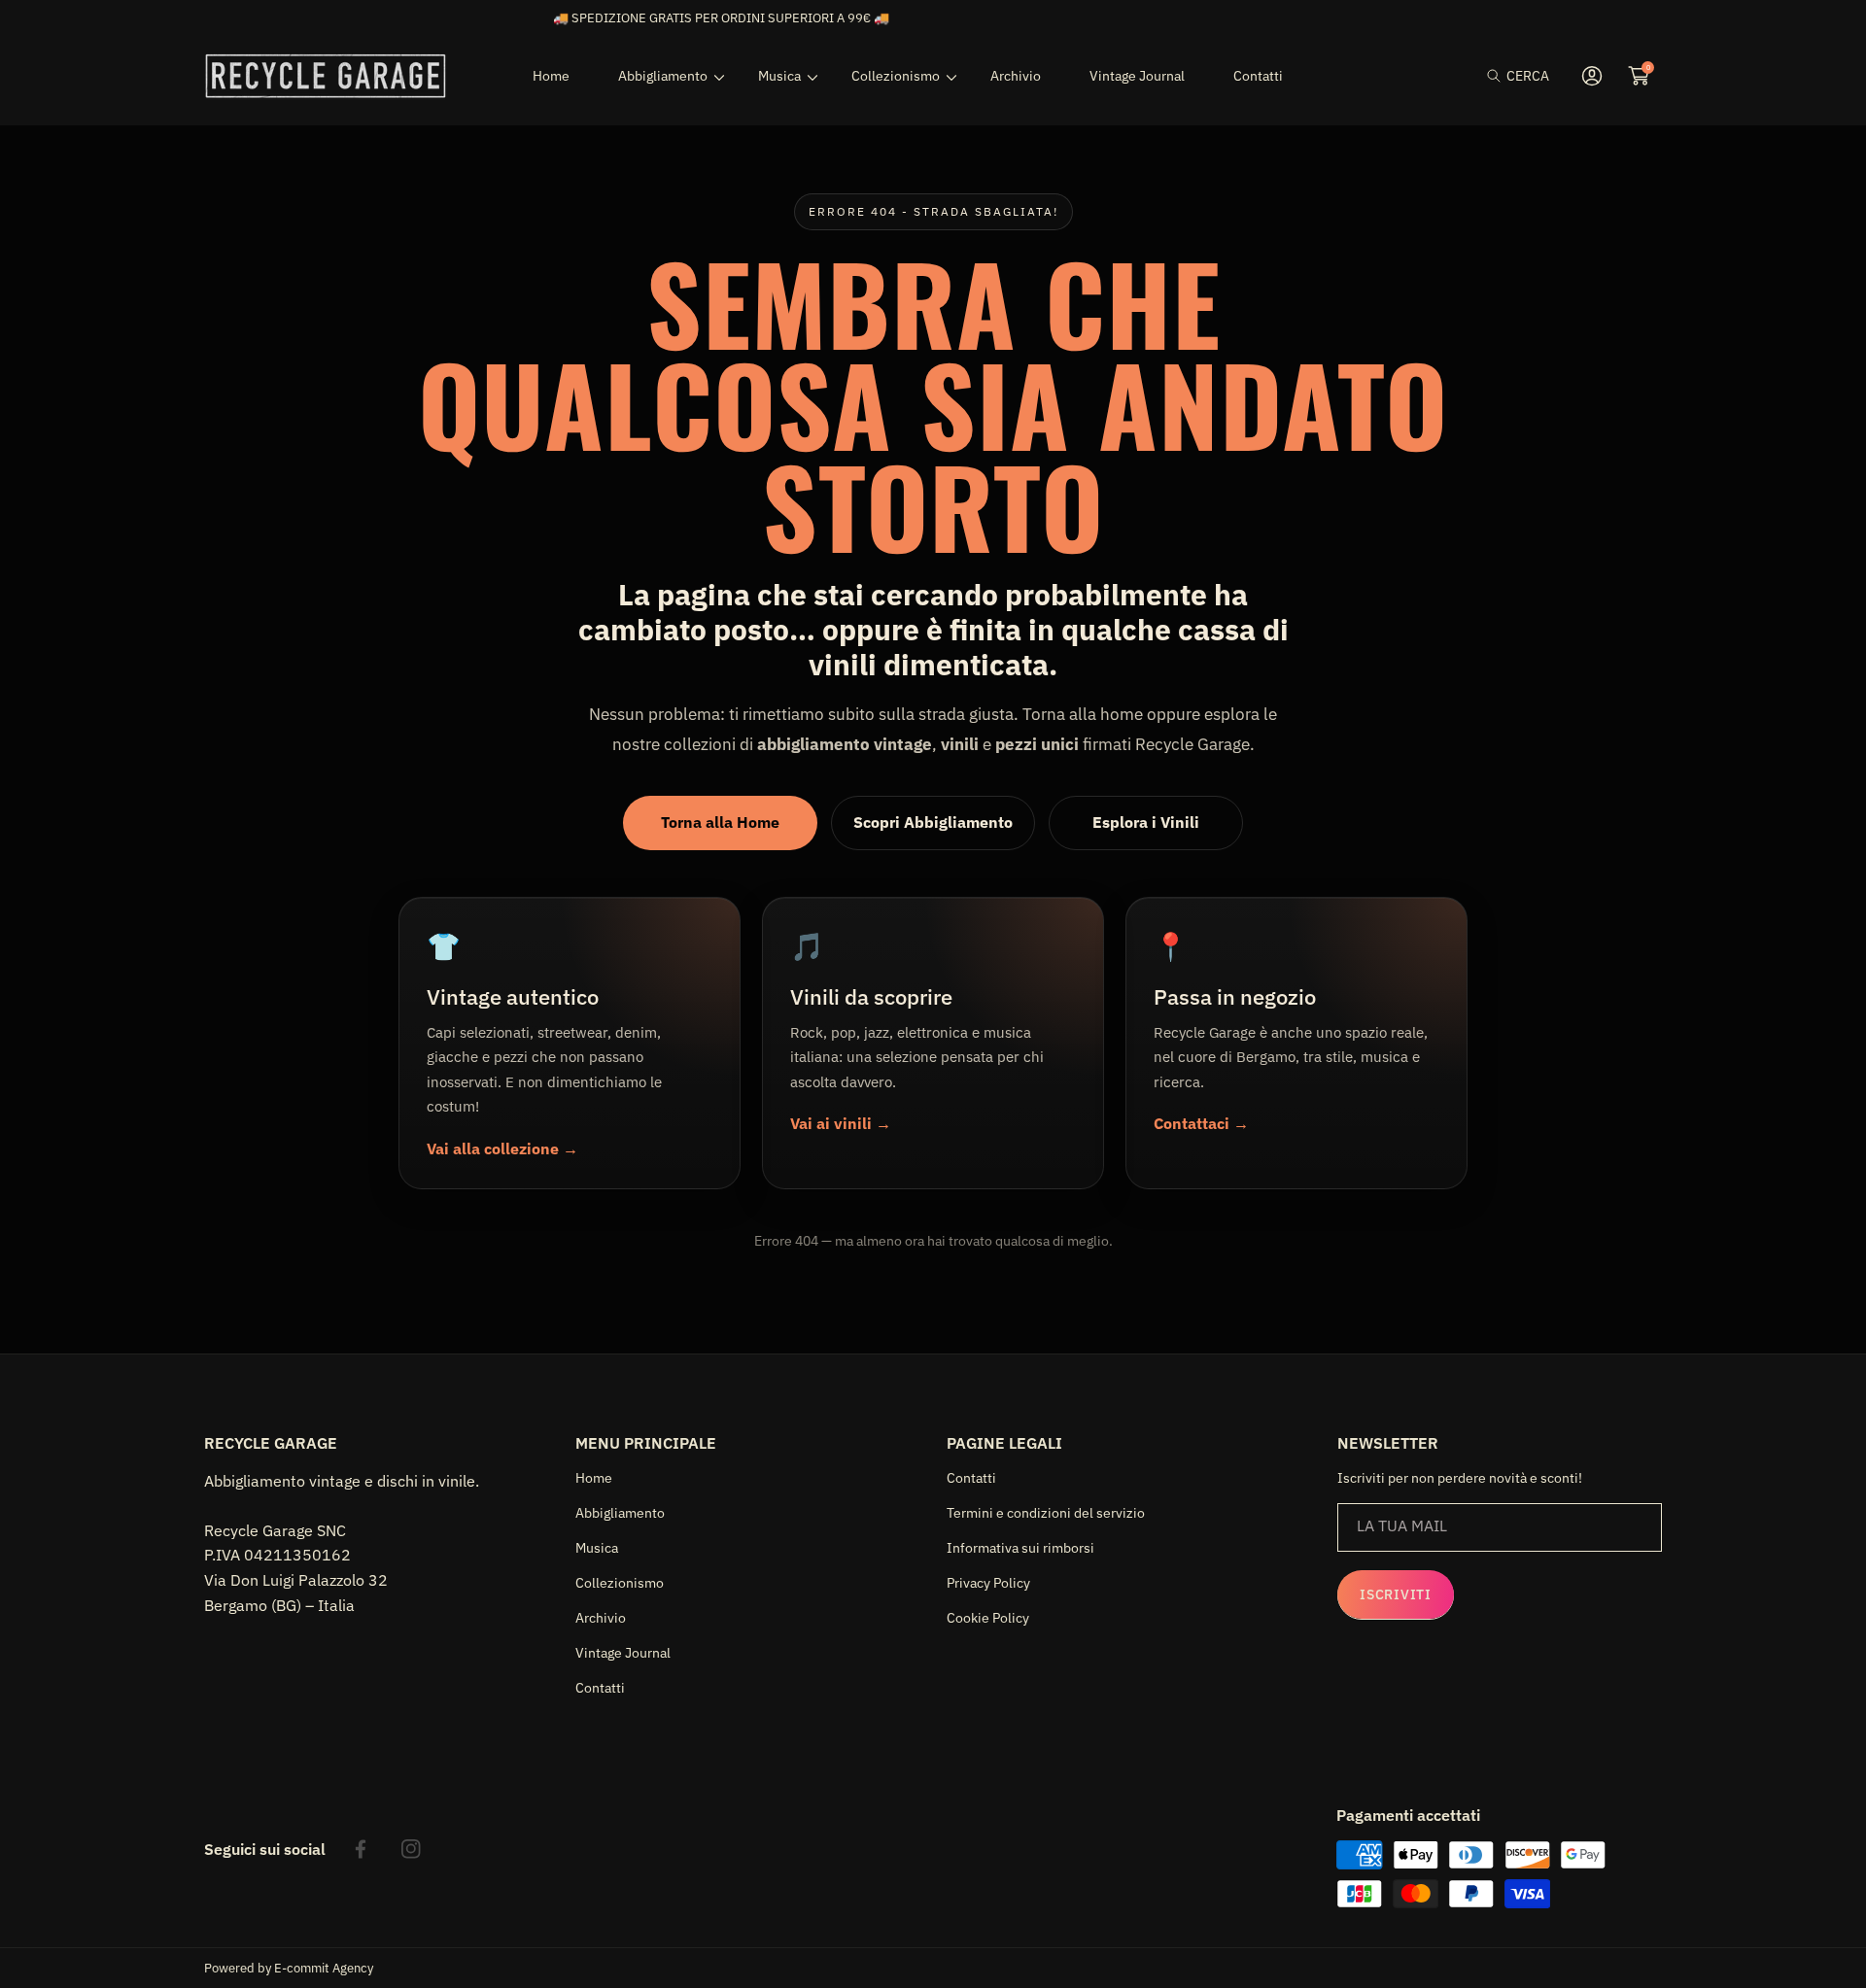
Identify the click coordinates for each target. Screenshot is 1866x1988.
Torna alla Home (720, 822)
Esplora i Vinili (1146, 822)
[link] (664, 76)
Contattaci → (1201, 1123)
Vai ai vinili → (841, 1123)
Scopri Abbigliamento (933, 822)
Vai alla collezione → (502, 1148)
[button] (1518, 76)
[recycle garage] (326, 76)
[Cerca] (1499, 76)
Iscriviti (1395, 1594)
